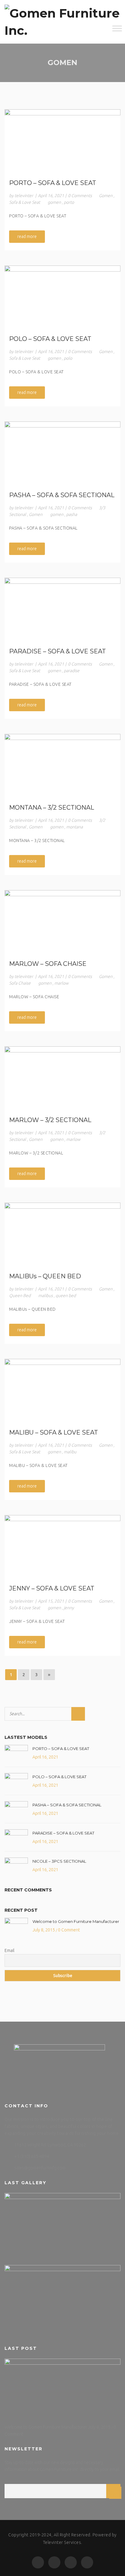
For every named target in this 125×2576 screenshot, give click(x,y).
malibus (46, 1296)
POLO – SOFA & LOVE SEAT (50, 339)
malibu (70, 1452)
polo (68, 358)
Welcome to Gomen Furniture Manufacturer (76, 1921)
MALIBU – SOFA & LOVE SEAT (54, 1432)
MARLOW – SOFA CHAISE (48, 964)
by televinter (21, 196)
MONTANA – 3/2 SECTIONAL (52, 807)
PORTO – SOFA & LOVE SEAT (53, 183)
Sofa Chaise (20, 983)
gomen (54, 202)
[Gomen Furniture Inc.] (62, 22)
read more (27, 236)
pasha (72, 514)
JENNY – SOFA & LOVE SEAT (52, 1588)
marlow (61, 983)
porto (69, 202)
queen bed (66, 1296)
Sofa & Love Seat (25, 202)
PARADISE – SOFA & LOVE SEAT (57, 651)
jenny (69, 1608)
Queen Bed (20, 1296)
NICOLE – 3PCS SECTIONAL (59, 1861)
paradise (72, 671)
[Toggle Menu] (117, 29)
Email (9, 1950)
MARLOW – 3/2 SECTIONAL (50, 1120)
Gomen (106, 196)
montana (74, 827)
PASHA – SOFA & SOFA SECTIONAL (62, 495)
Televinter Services (62, 2542)
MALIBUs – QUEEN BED (45, 1276)
